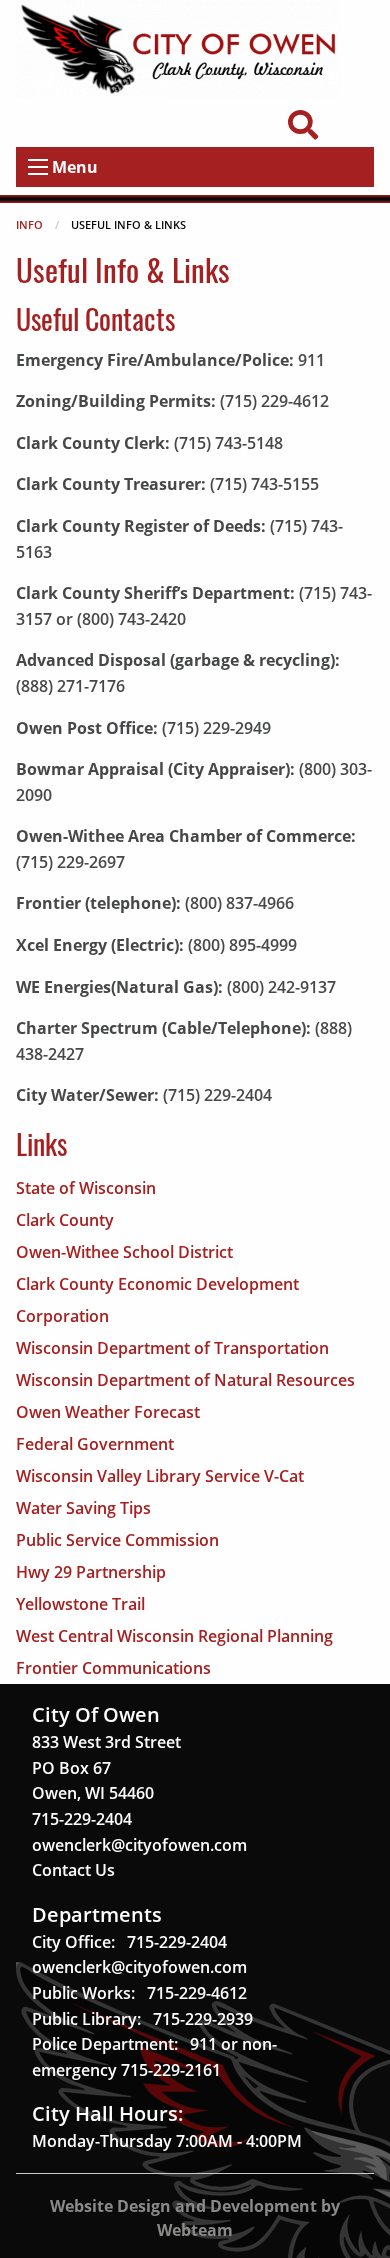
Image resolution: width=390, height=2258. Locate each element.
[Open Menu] (38, 167)
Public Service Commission (117, 1540)
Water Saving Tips (83, 1508)
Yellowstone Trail (80, 1604)
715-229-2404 (82, 1819)
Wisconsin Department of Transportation (172, 1348)
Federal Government (95, 1444)
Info (29, 224)
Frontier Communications (113, 1668)
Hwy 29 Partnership (91, 1572)
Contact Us (73, 1870)
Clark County (65, 1220)
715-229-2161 (171, 2070)
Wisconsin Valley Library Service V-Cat (160, 1476)
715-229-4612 (197, 1993)
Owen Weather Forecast (108, 1412)
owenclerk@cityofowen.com (139, 1845)
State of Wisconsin (86, 1188)
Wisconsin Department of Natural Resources (185, 1380)
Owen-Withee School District (124, 1252)
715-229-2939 (203, 2019)
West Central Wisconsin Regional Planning (174, 1636)
